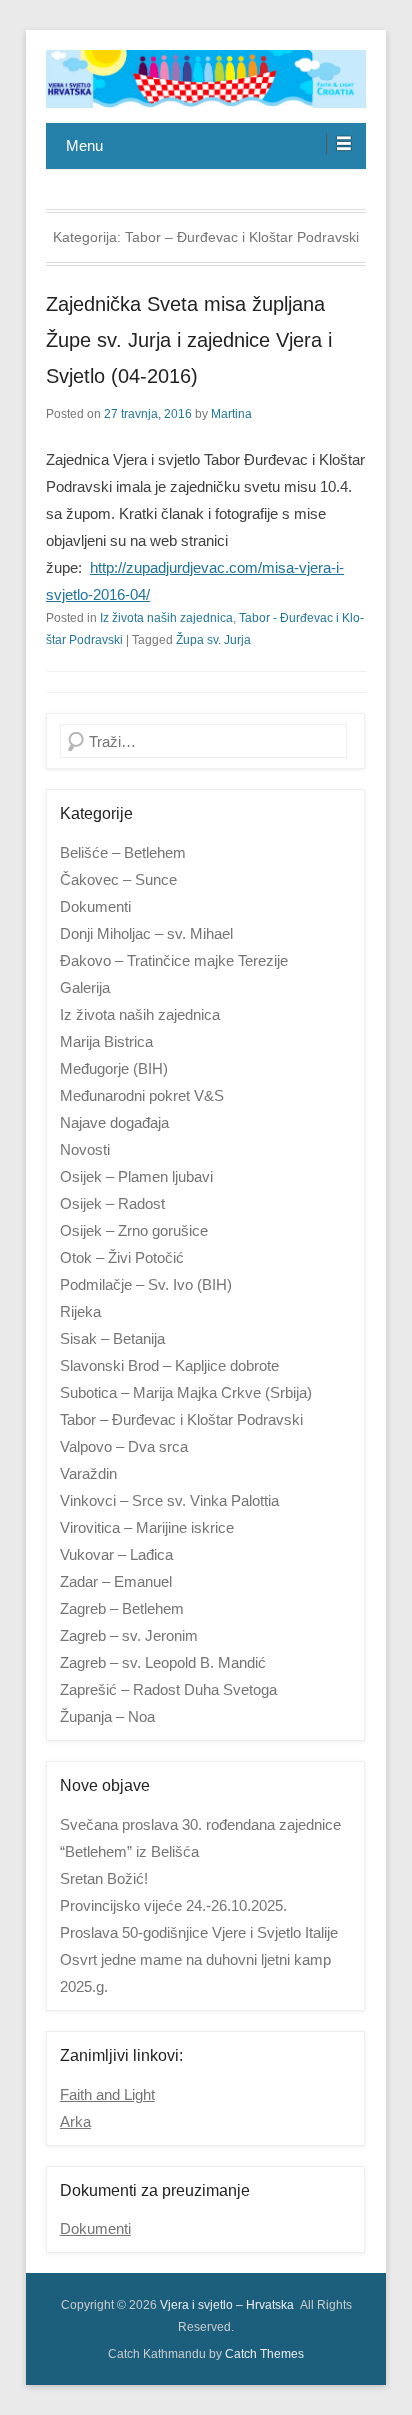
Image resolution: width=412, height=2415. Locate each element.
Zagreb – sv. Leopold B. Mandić (163, 1662)
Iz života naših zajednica (166, 618)
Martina (231, 414)
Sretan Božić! (104, 1878)
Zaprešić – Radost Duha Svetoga (168, 1689)
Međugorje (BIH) (114, 1068)
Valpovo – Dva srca (124, 1446)
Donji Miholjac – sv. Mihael (146, 933)
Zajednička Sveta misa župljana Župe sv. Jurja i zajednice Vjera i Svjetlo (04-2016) (189, 340)
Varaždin (88, 1473)
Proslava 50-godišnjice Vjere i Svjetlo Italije (199, 1932)
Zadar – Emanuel (116, 1581)
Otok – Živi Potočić (122, 1257)
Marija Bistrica (106, 1041)
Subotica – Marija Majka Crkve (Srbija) (186, 1392)
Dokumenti (95, 906)
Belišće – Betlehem (123, 852)
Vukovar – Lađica (116, 1554)
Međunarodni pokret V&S (142, 1095)
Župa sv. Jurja (213, 640)
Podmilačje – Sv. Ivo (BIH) (146, 1284)
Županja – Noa (107, 1716)
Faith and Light (107, 2094)
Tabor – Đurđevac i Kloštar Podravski (181, 1419)
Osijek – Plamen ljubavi (136, 1176)
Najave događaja (114, 1122)
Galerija (85, 987)
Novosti (85, 1149)
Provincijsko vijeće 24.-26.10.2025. (173, 1905)
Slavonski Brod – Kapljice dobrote (169, 1365)
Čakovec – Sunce (118, 879)
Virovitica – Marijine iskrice (147, 1527)
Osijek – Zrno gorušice (134, 1230)
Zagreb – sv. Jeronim (129, 1635)
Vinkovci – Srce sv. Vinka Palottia (169, 1500)
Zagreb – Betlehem (122, 1608)
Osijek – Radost (112, 1203)
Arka (75, 2121)
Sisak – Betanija (112, 1338)
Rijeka (80, 1311)
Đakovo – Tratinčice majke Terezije (174, 960)
